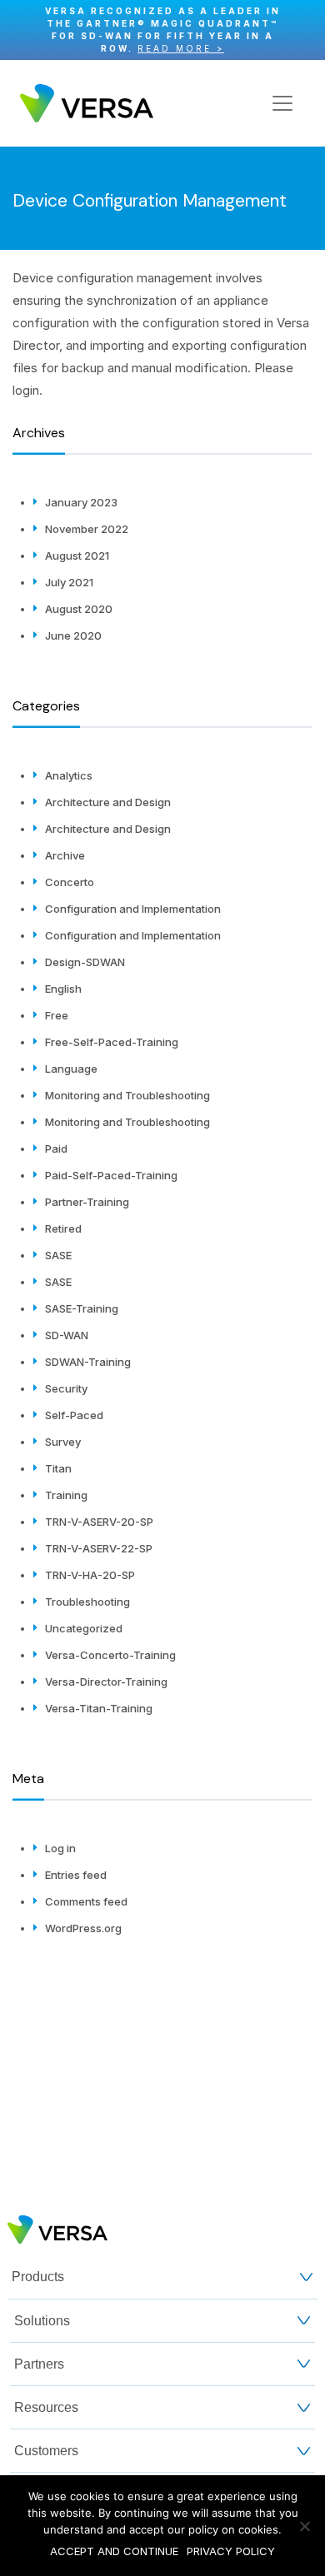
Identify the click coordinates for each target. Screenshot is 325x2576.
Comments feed (86, 1901)
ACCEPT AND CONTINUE (114, 2551)
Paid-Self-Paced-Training (111, 1175)
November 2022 (87, 529)
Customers (46, 2451)
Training (66, 1495)
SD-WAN (67, 1335)
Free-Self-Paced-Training (112, 1042)
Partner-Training (87, 1202)
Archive (65, 855)
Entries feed (76, 1875)
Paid (56, 1148)
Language (71, 1069)
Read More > (181, 48)
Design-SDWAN (85, 962)
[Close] (304, 30)
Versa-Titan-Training (99, 1708)
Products (38, 2277)
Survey (63, 1442)
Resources (46, 2407)
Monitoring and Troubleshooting (127, 1095)
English (63, 989)
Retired (63, 1228)
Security (66, 1388)
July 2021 (69, 582)
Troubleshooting (87, 1602)
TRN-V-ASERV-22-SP (99, 1548)
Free (57, 1015)
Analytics (69, 775)
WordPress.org (83, 1928)
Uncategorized (84, 1628)
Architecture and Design (108, 802)
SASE (58, 1255)
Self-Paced (74, 1415)
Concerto (70, 882)
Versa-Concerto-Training (110, 1655)
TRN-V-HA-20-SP (90, 1575)
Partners (39, 2364)
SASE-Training (82, 1308)
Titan (58, 1468)
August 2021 (77, 556)
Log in (60, 1848)
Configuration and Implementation (133, 909)
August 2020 (79, 609)
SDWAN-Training (88, 1362)
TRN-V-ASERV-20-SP (99, 1522)
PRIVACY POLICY (231, 2551)
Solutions (42, 2321)
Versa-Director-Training (106, 1682)
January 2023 (81, 502)
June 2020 (73, 635)
